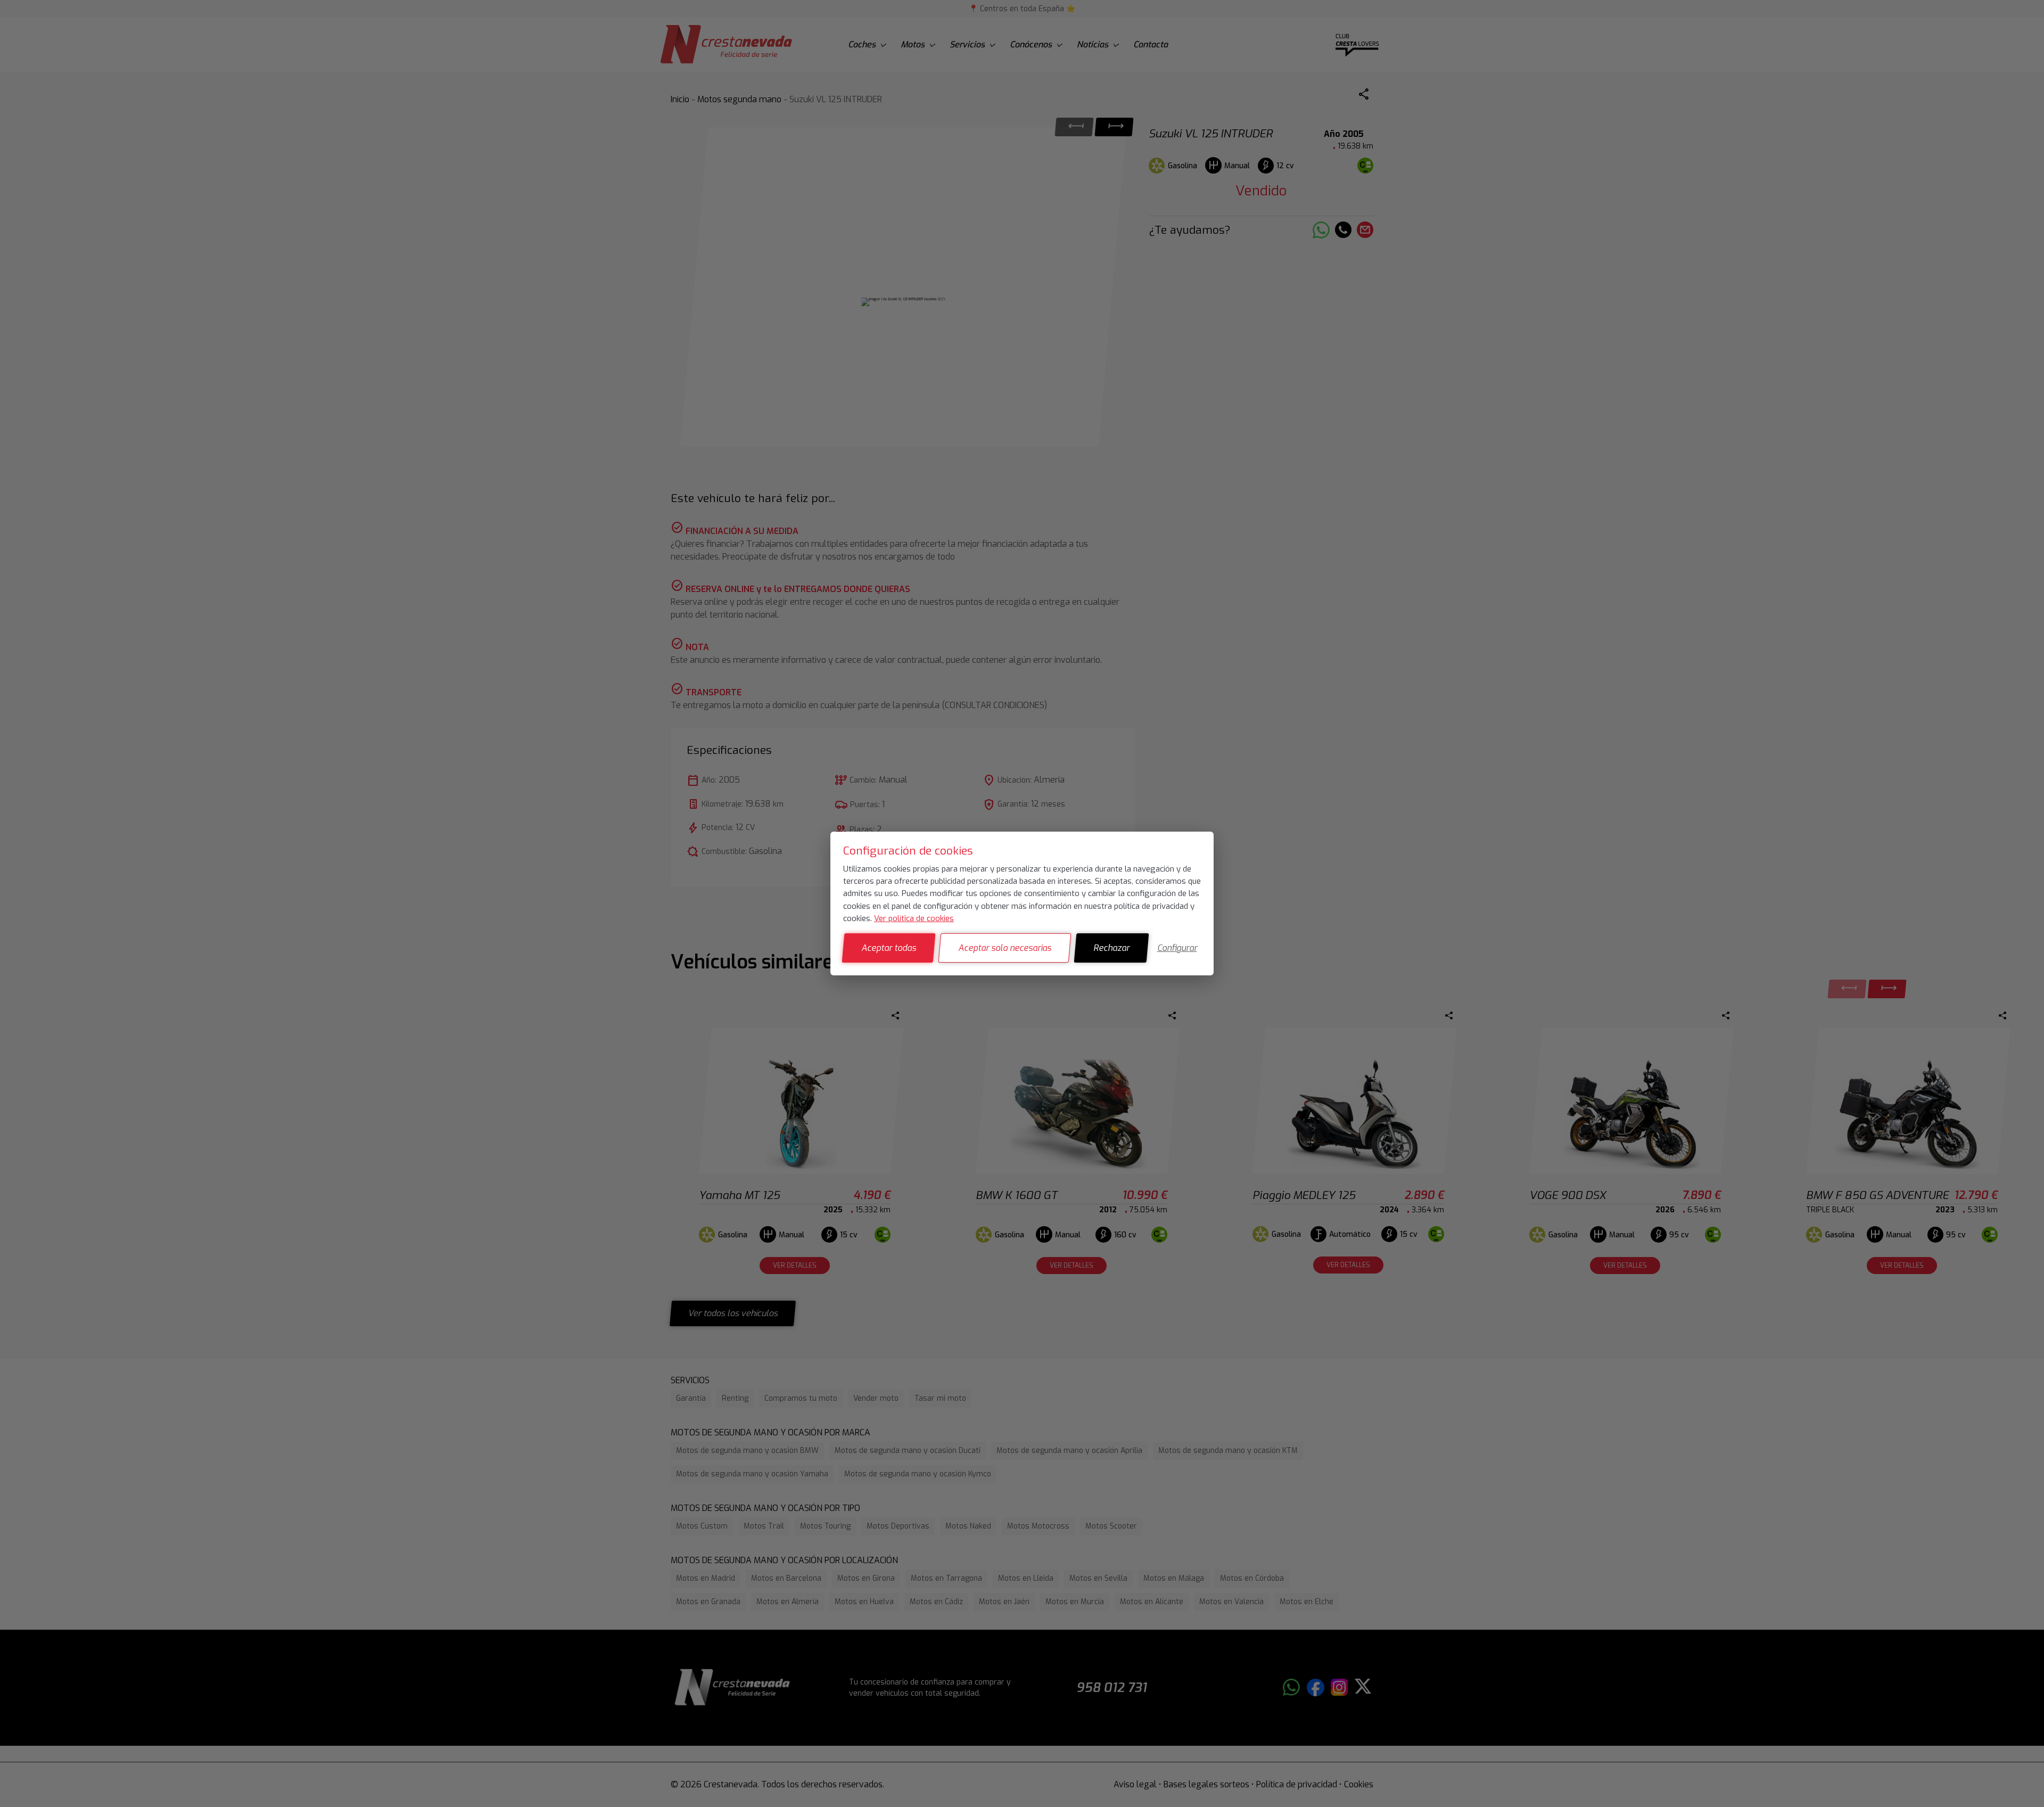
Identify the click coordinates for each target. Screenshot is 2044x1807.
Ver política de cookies (914, 918)
